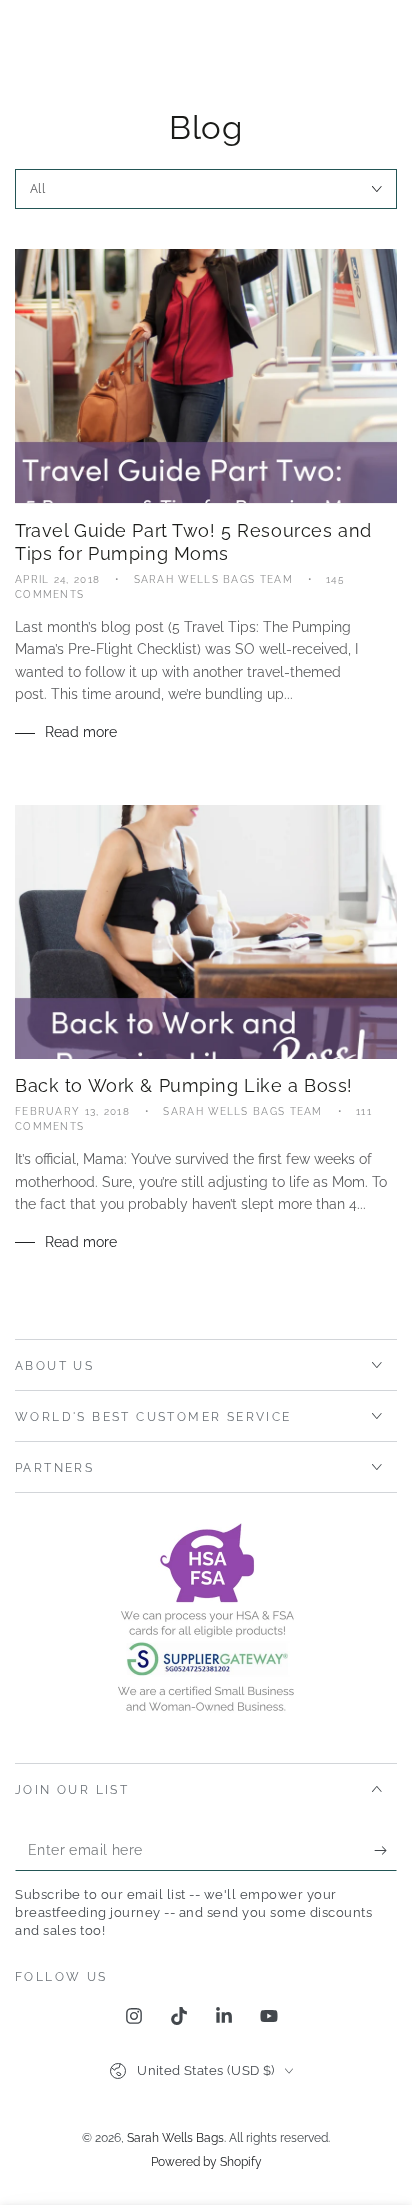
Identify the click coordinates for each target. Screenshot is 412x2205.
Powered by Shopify (206, 2162)
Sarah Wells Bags (175, 2138)
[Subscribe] (385, 1851)
